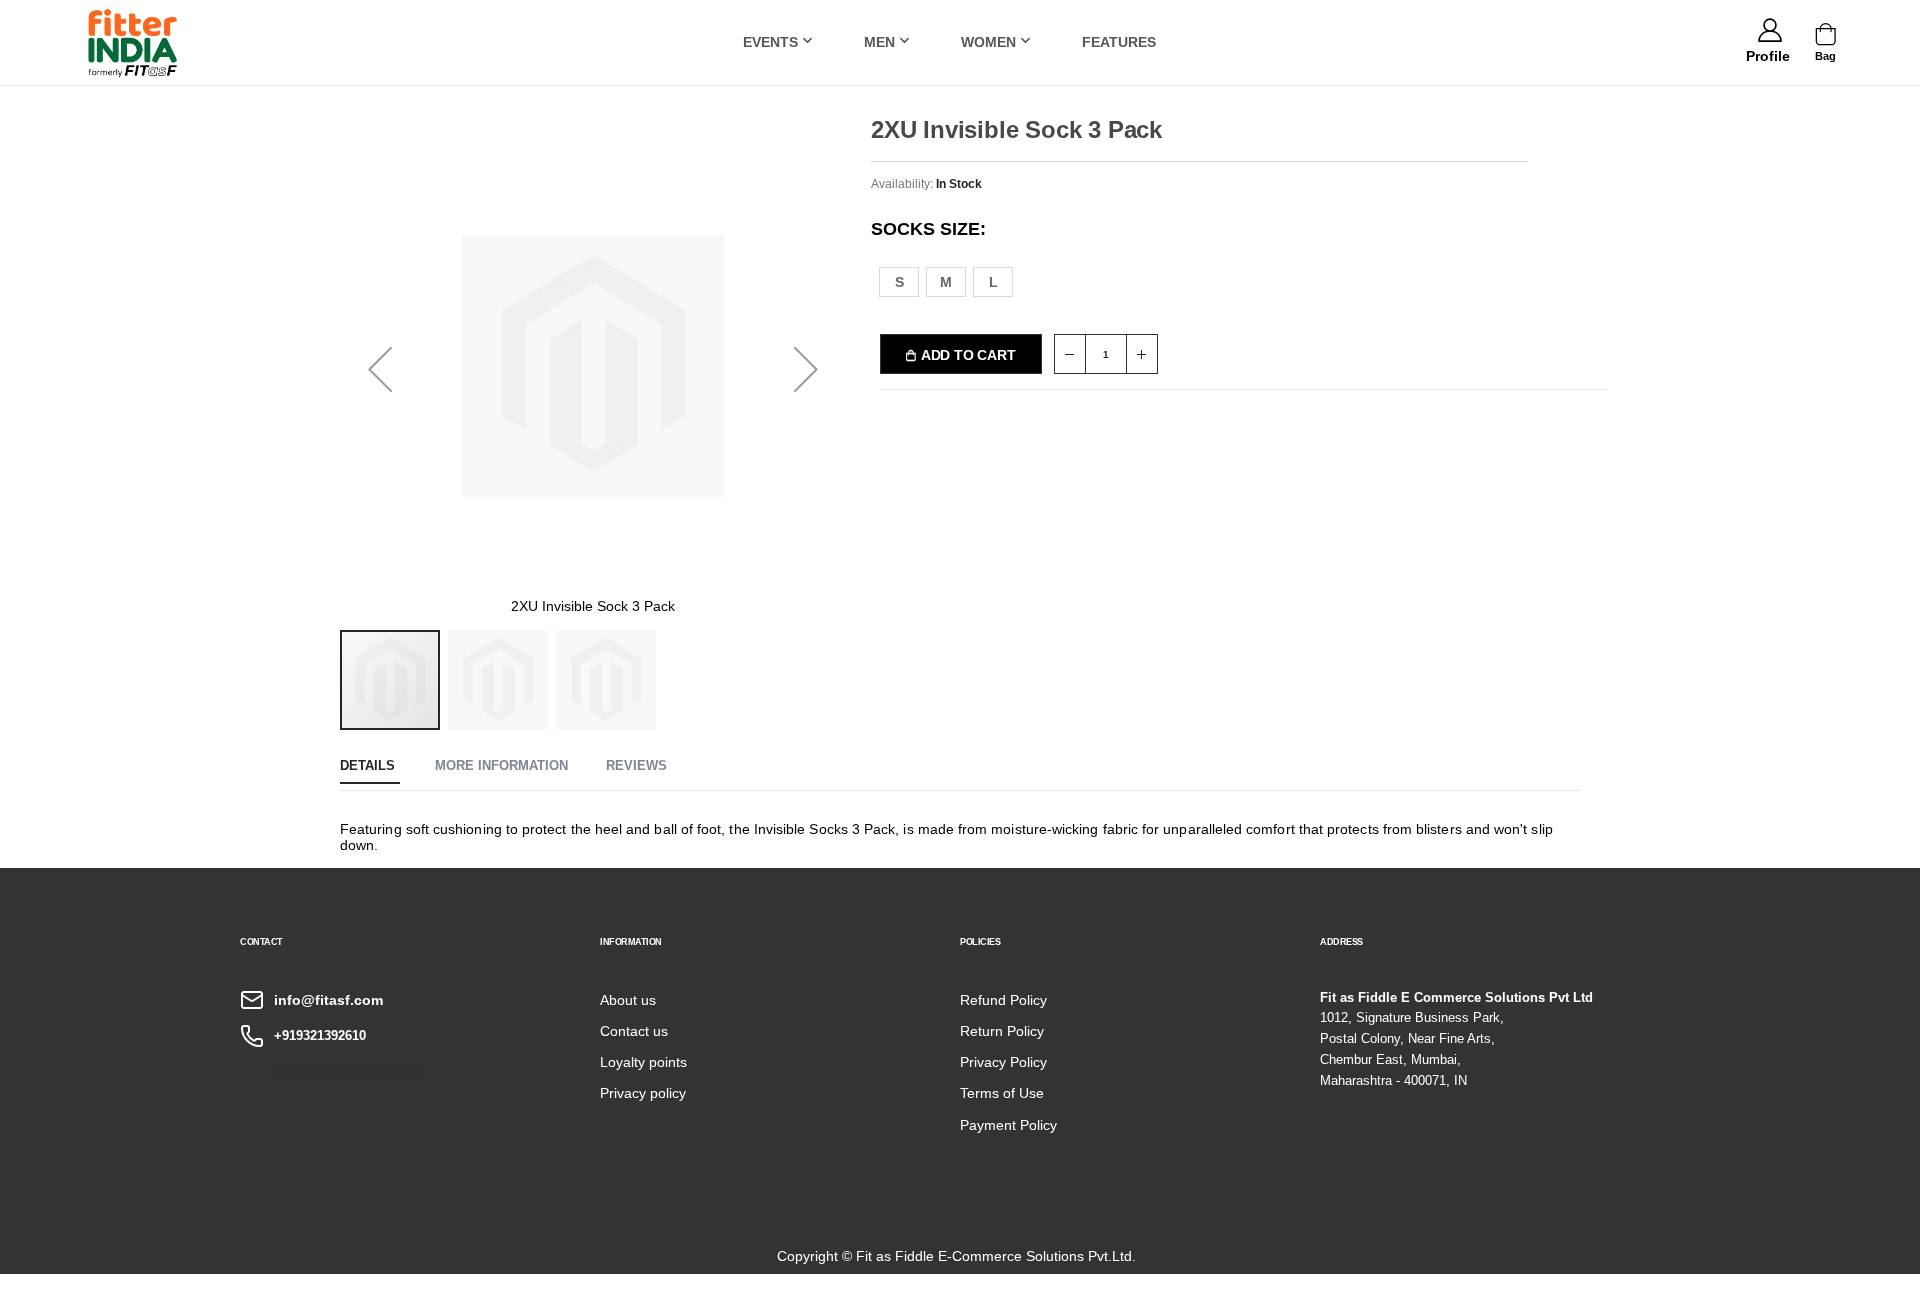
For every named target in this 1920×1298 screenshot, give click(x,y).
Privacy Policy (1003, 1062)
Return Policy (1002, 1031)
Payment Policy (1008, 1125)
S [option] (899, 282)
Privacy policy (643, 1093)
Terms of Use (1002, 1093)
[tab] (370, 767)
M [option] (946, 282)
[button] (1767, 53)
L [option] (993, 282)
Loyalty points (643, 1062)
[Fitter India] (133, 42)
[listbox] (957, 280)
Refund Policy (1003, 1000)
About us (628, 1000)
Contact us (634, 1031)
